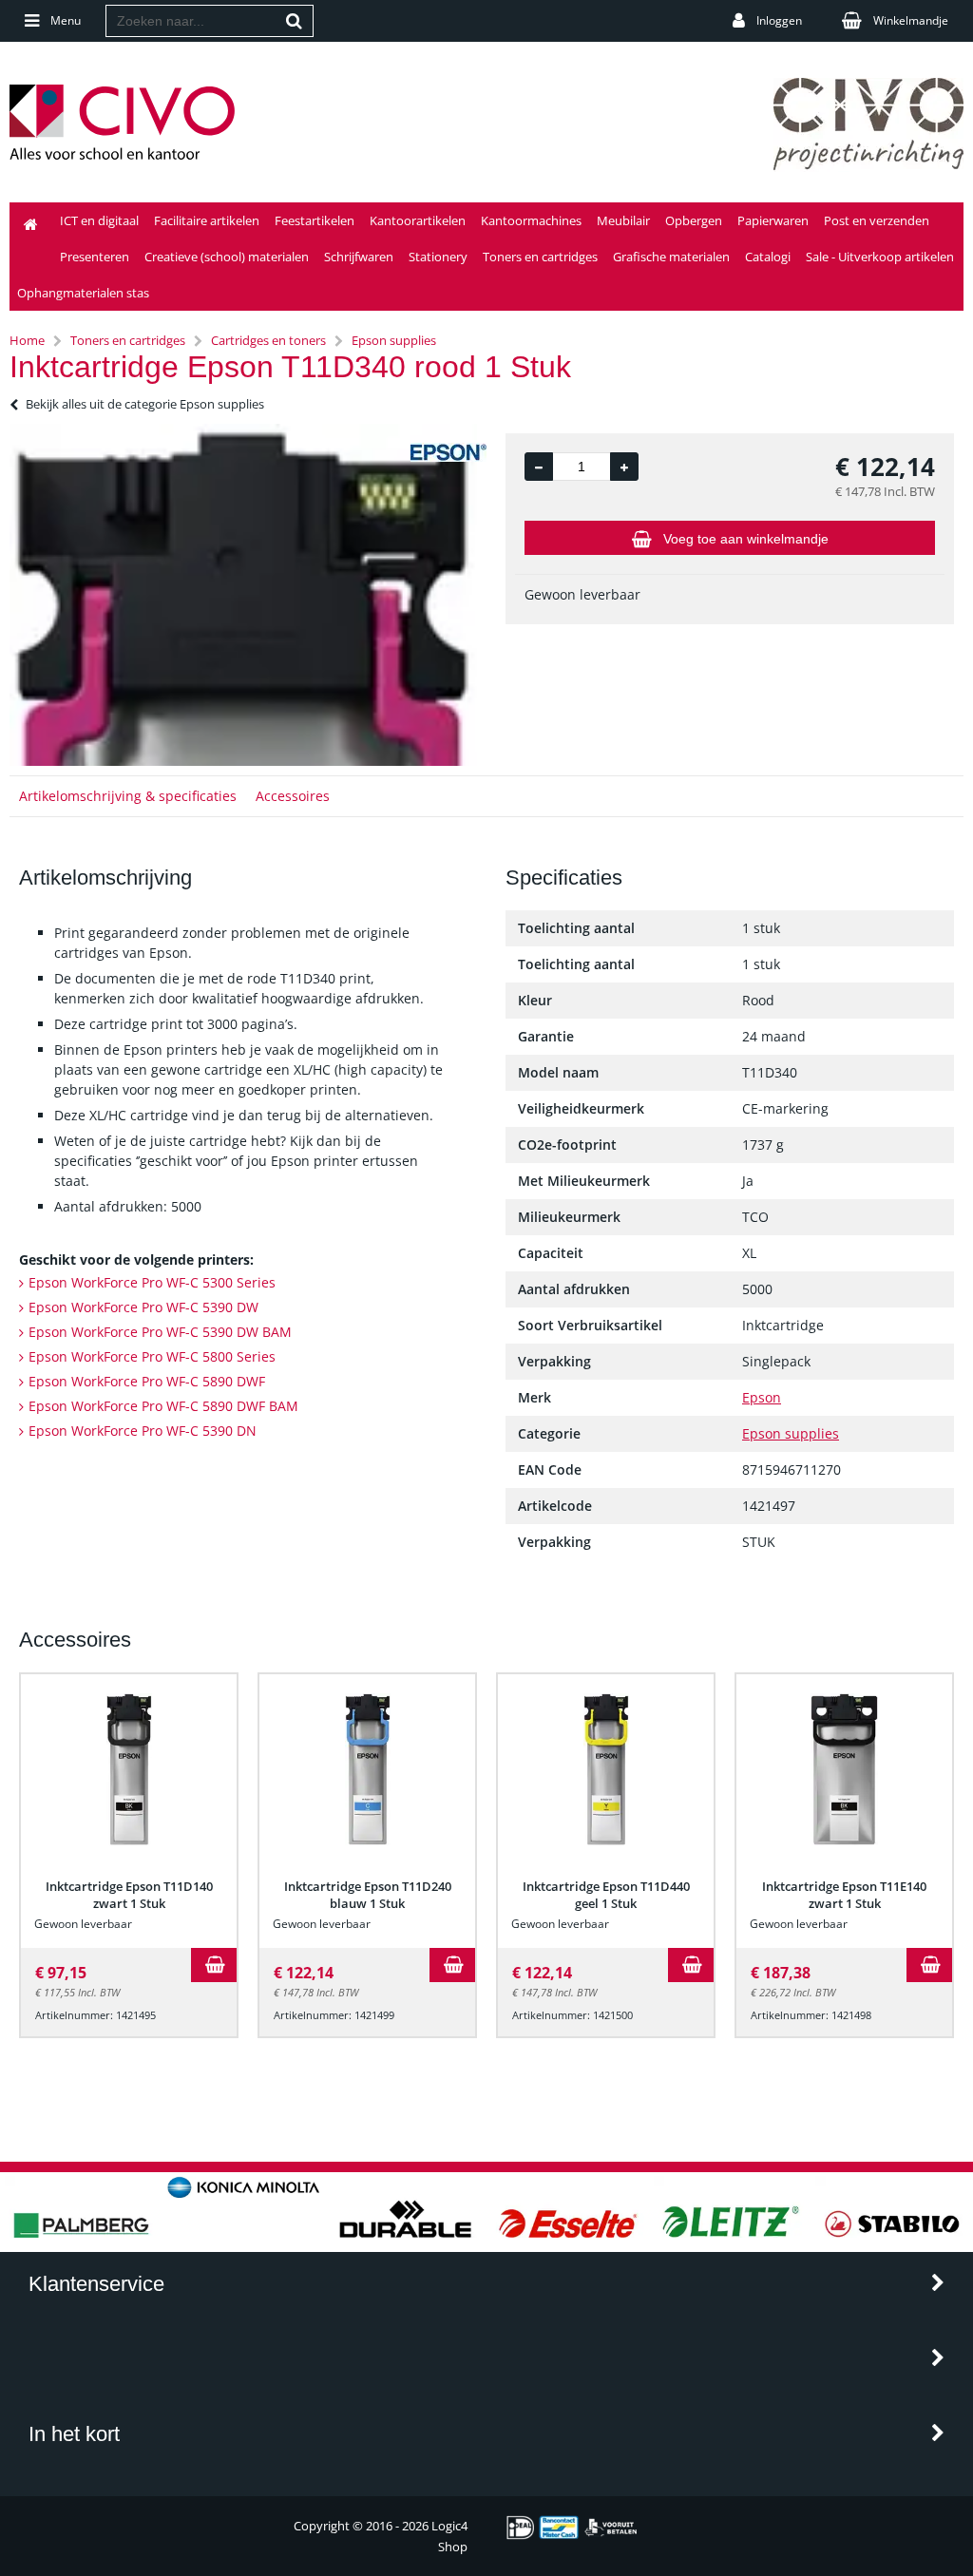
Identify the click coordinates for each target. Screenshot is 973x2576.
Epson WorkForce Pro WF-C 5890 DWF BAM (163, 1406)
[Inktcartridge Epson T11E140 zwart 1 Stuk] (844, 1769)
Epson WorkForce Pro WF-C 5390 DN (143, 1431)
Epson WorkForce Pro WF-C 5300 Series (152, 1282)
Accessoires (293, 796)
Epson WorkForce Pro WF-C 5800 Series (152, 1356)
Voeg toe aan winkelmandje (746, 539)
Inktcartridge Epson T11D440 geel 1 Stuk (606, 1895)
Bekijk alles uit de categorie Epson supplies (145, 404)
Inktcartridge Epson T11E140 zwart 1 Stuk (844, 1895)
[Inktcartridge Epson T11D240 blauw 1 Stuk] (367, 1769)
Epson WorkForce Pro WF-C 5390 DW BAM (160, 1332)
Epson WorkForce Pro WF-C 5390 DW (143, 1307)
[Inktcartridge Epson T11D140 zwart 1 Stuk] (129, 1769)
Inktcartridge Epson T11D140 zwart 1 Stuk (129, 1895)
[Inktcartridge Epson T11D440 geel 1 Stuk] (606, 1769)
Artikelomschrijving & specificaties (128, 796)
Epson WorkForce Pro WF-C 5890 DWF (147, 1381)
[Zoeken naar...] (295, 21)
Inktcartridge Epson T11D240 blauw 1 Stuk (368, 1895)
